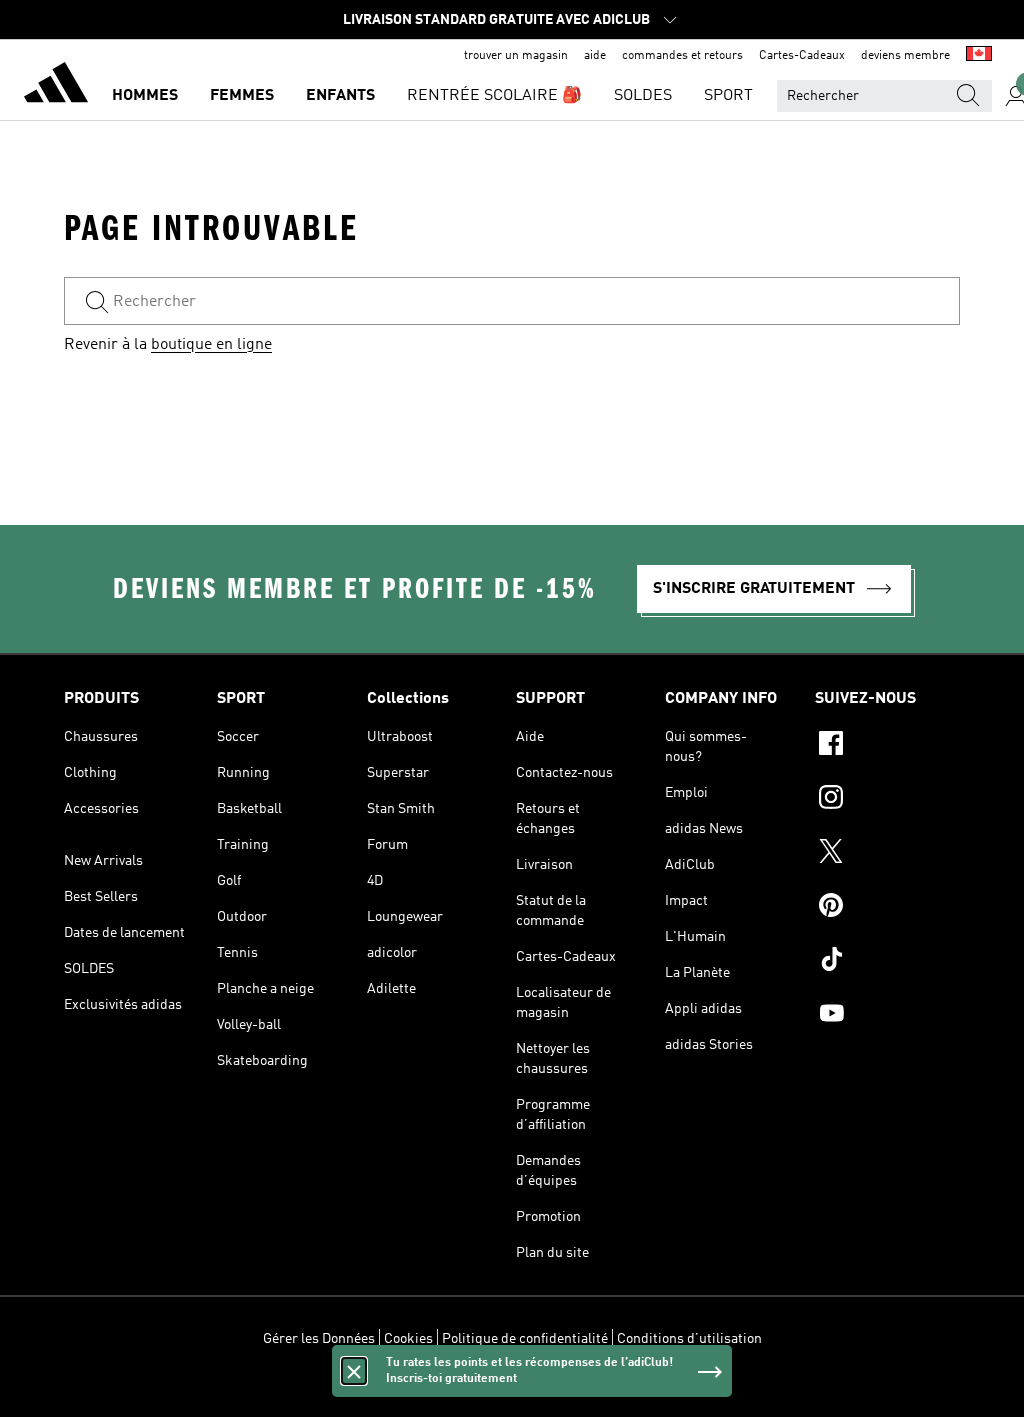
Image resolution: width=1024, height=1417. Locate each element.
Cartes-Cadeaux (802, 56)
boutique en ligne (211, 345)
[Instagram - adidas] (887, 800)
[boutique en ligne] (56, 86)
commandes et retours (682, 56)
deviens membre (905, 56)
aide (595, 56)
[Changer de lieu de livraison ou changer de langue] (979, 56)
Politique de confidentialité (525, 1339)
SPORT (728, 96)
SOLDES (643, 96)
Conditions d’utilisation (689, 1339)
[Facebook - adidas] (887, 746)
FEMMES (242, 96)
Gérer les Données (319, 1339)
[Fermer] (354, 1371)
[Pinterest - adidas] (887, 908)
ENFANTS (340, 96)
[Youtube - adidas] (887, 1016)
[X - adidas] (887, 854)
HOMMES (145, 96)
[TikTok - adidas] (887, 962)
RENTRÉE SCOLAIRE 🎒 (494, 96)
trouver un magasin (516, 56)
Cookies (408, 1339)
